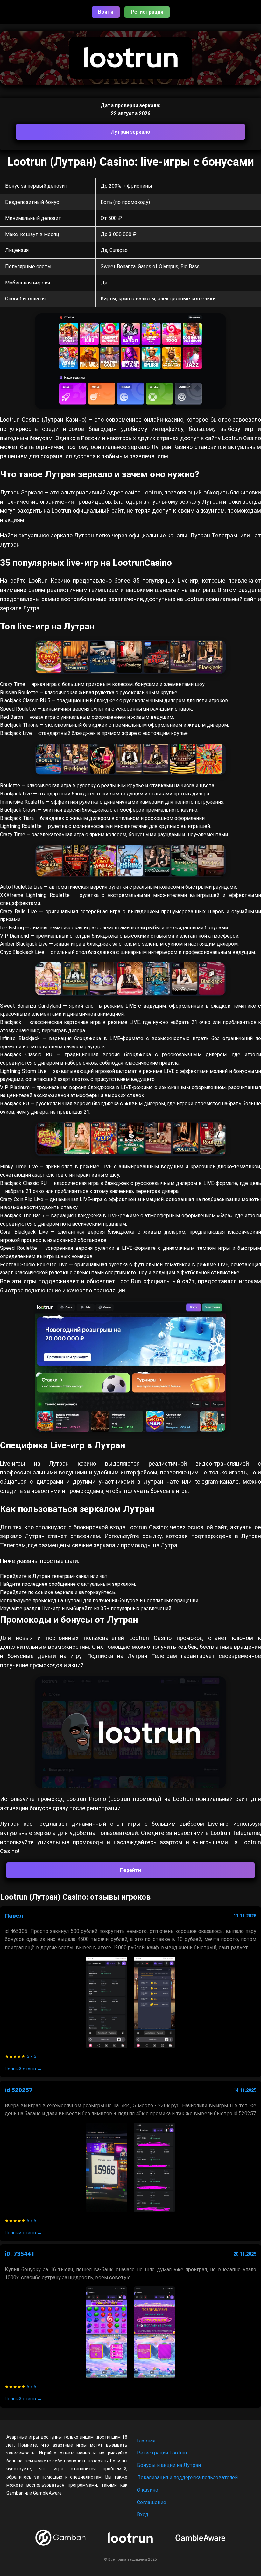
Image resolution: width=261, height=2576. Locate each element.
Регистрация (147, 12)
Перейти (130, 1870)
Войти (106, 12)
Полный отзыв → (23, 2069)
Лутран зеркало (130, 132)
